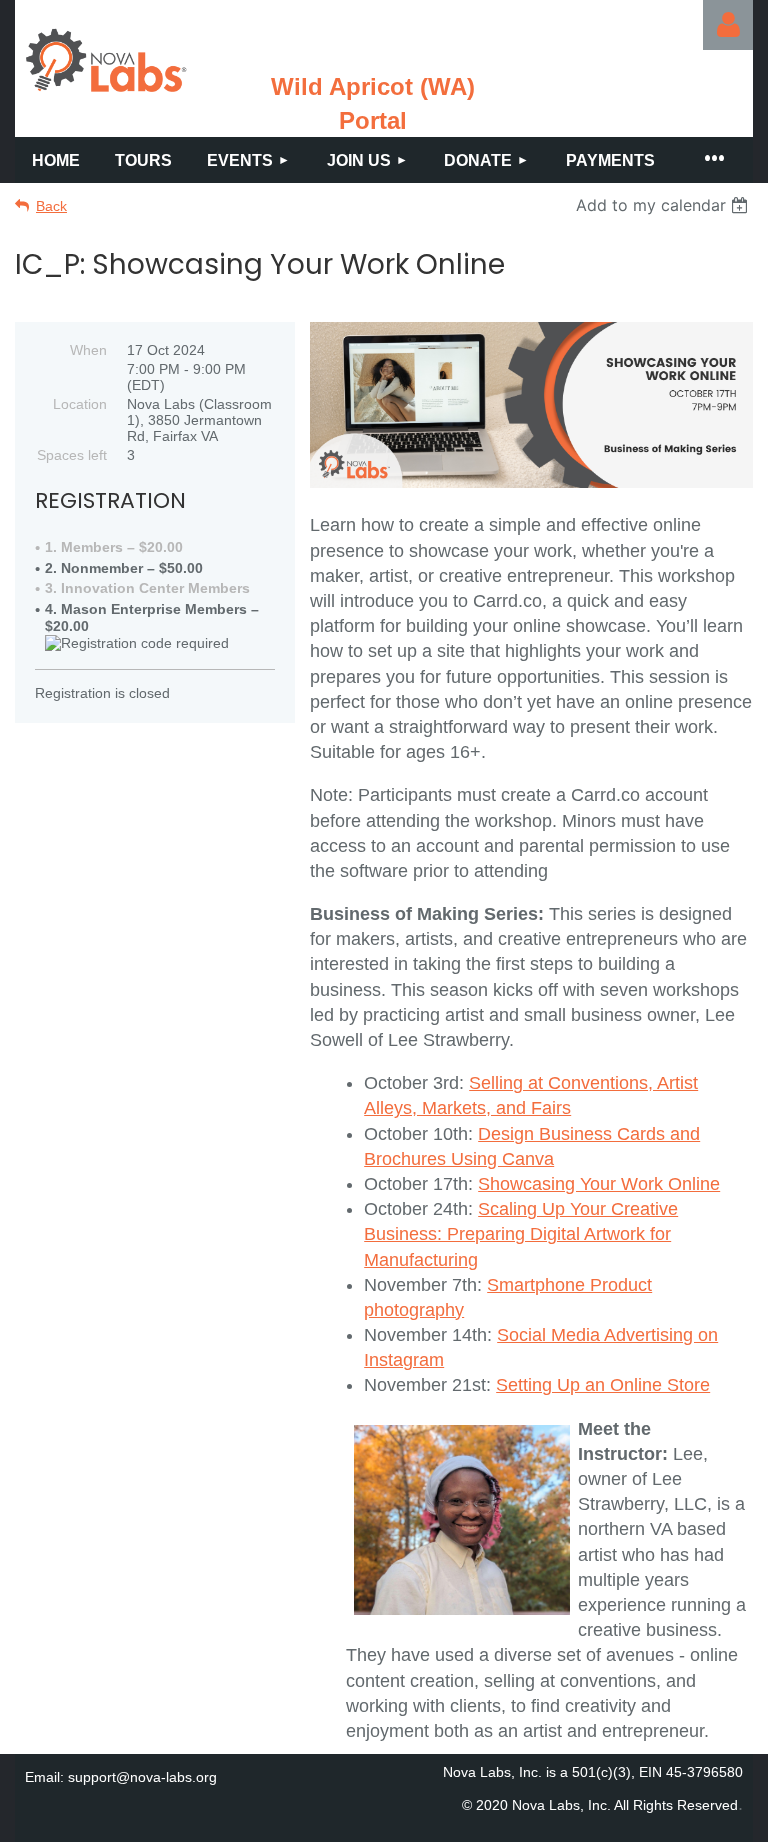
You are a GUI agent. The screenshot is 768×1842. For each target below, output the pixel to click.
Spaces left (72, 455)
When (88, 350)
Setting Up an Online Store (603, 1385)
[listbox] (664, 205)
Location (80, 404)
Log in (728, 25)
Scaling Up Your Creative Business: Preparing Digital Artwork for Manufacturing (521, 1234)
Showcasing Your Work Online (599, 1184)
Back (51, 206)
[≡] (713, 160)
